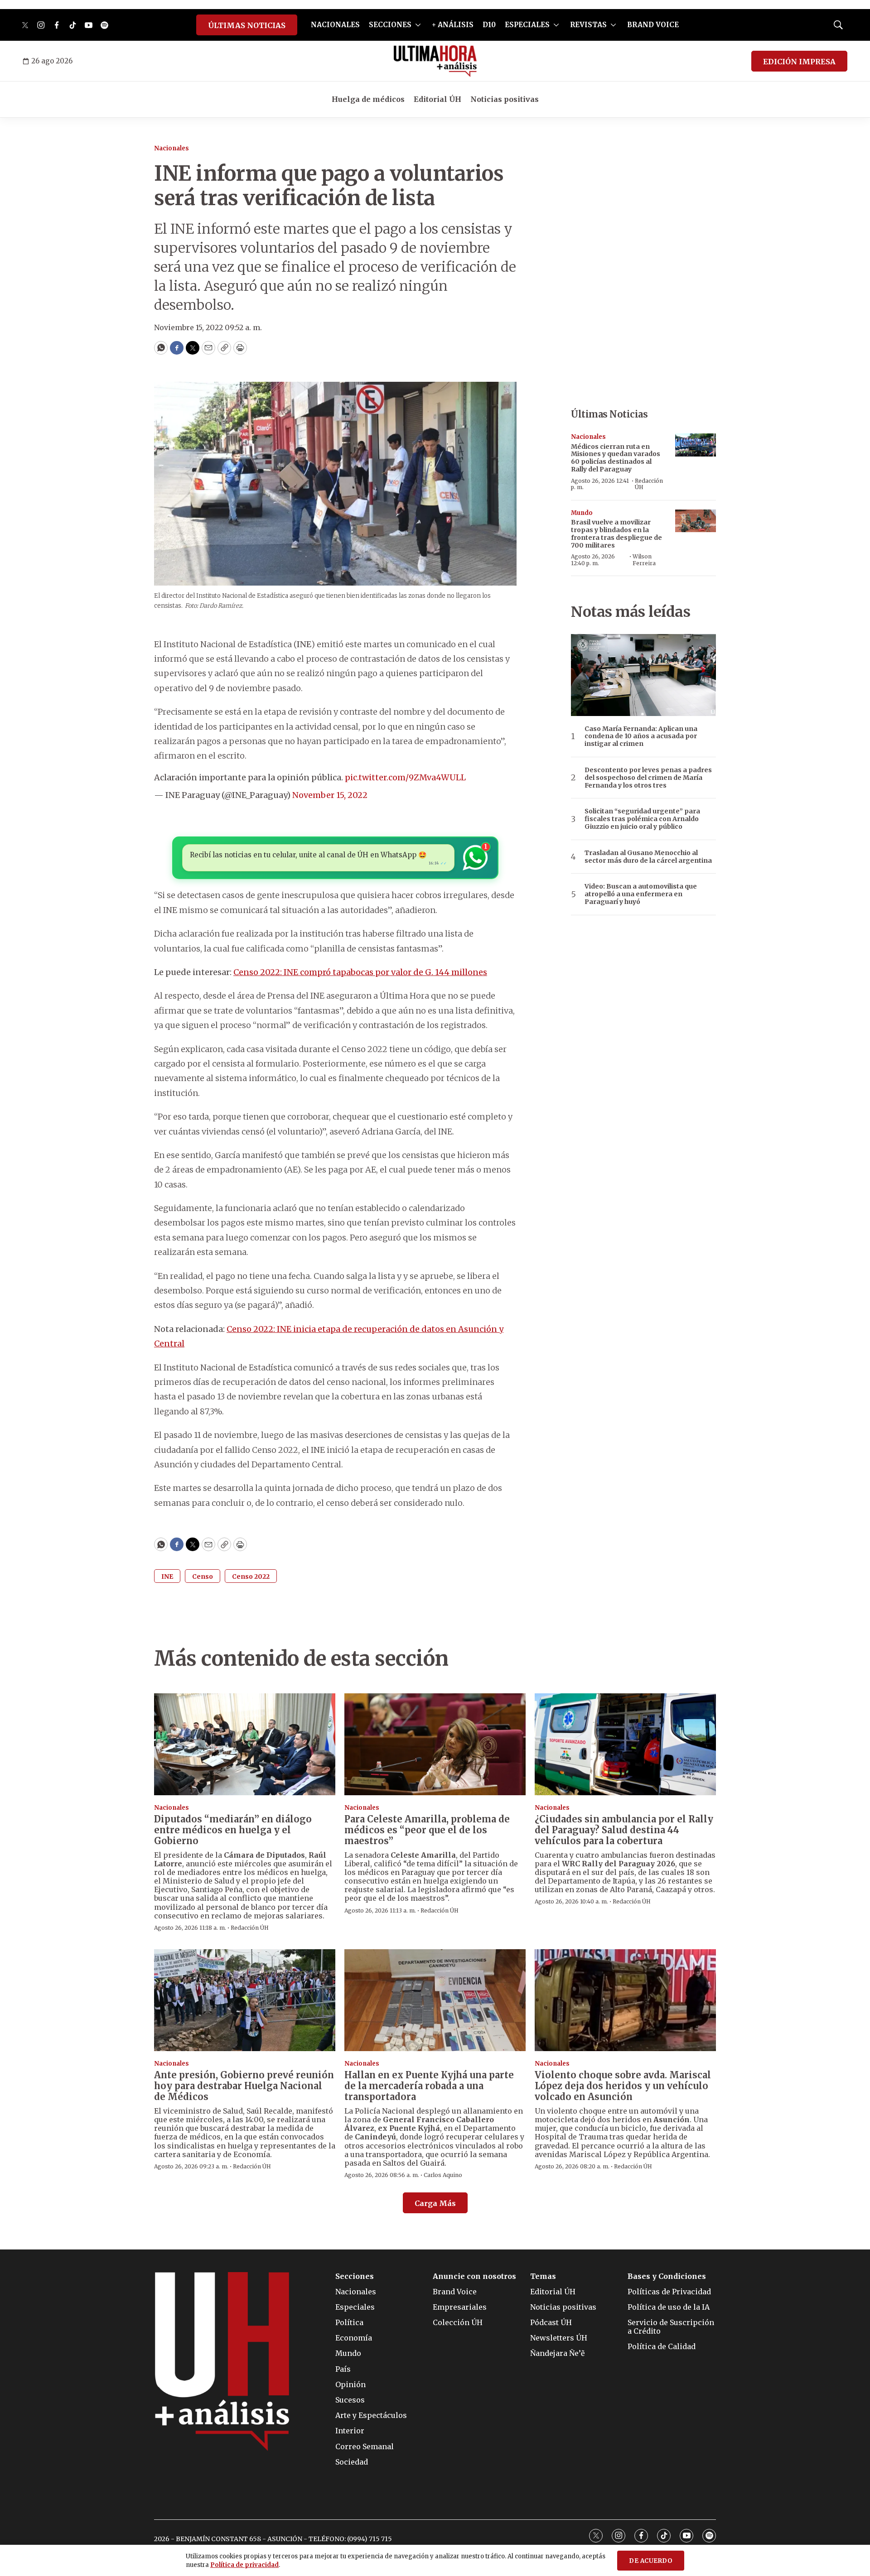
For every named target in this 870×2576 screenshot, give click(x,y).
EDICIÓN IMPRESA (799, 62)
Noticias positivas (505, 99)
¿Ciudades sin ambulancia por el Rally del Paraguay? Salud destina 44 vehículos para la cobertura (624, 1830)
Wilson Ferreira (644, 560)
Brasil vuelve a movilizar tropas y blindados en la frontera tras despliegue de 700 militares (616, 533)
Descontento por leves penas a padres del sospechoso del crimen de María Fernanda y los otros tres (648, 778)
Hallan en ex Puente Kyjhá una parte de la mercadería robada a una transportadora (429, 2086)
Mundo (582, 513)
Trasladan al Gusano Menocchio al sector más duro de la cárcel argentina (648, 857)
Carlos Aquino (443, 2175)
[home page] (435, 61)
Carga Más (435, 2203)
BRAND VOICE (653, 25)
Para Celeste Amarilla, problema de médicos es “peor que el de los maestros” (427, 1830)
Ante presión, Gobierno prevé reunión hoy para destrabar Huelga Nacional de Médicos (244, 2086)
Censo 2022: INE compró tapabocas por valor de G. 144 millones (360, 972)
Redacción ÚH (649, 484)
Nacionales (172, 148)
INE (167, 1576)
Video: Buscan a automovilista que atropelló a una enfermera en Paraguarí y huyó (641, 894)
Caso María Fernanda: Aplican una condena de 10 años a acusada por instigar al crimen (641, 736)
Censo (203, 1576)
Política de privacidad (244, 2565)
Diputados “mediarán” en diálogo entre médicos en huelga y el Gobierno (233, 1830)
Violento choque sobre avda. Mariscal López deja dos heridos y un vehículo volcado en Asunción (623, 2086)
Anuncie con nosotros (474, 2276)
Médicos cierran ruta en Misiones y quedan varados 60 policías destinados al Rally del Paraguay (616, 458)
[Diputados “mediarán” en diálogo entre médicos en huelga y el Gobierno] (245, 1744)
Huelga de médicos (368, 99)
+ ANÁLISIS (453, 25)
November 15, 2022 (330, 795)
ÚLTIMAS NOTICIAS (247, 25)
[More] (418, 25)
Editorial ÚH (437, 99)
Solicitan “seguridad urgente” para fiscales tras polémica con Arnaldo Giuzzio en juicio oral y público (642, 819)
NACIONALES (335, 25)
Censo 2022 (251, 1576)
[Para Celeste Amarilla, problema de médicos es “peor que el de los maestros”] (435, 1744)
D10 (489, 25)
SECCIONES (390, 25)
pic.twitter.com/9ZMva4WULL (405, 777)
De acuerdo (651, 2561)
